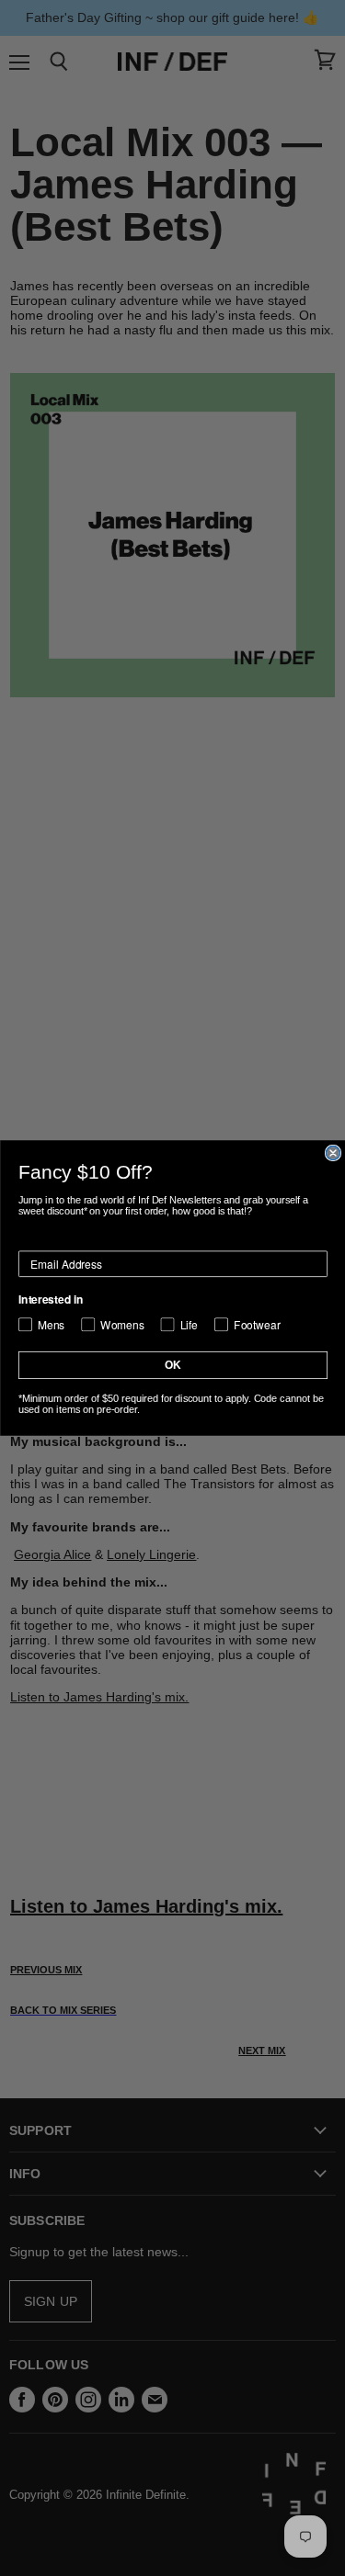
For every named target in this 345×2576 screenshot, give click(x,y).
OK (173, 1365)
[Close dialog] (333, 1153)
